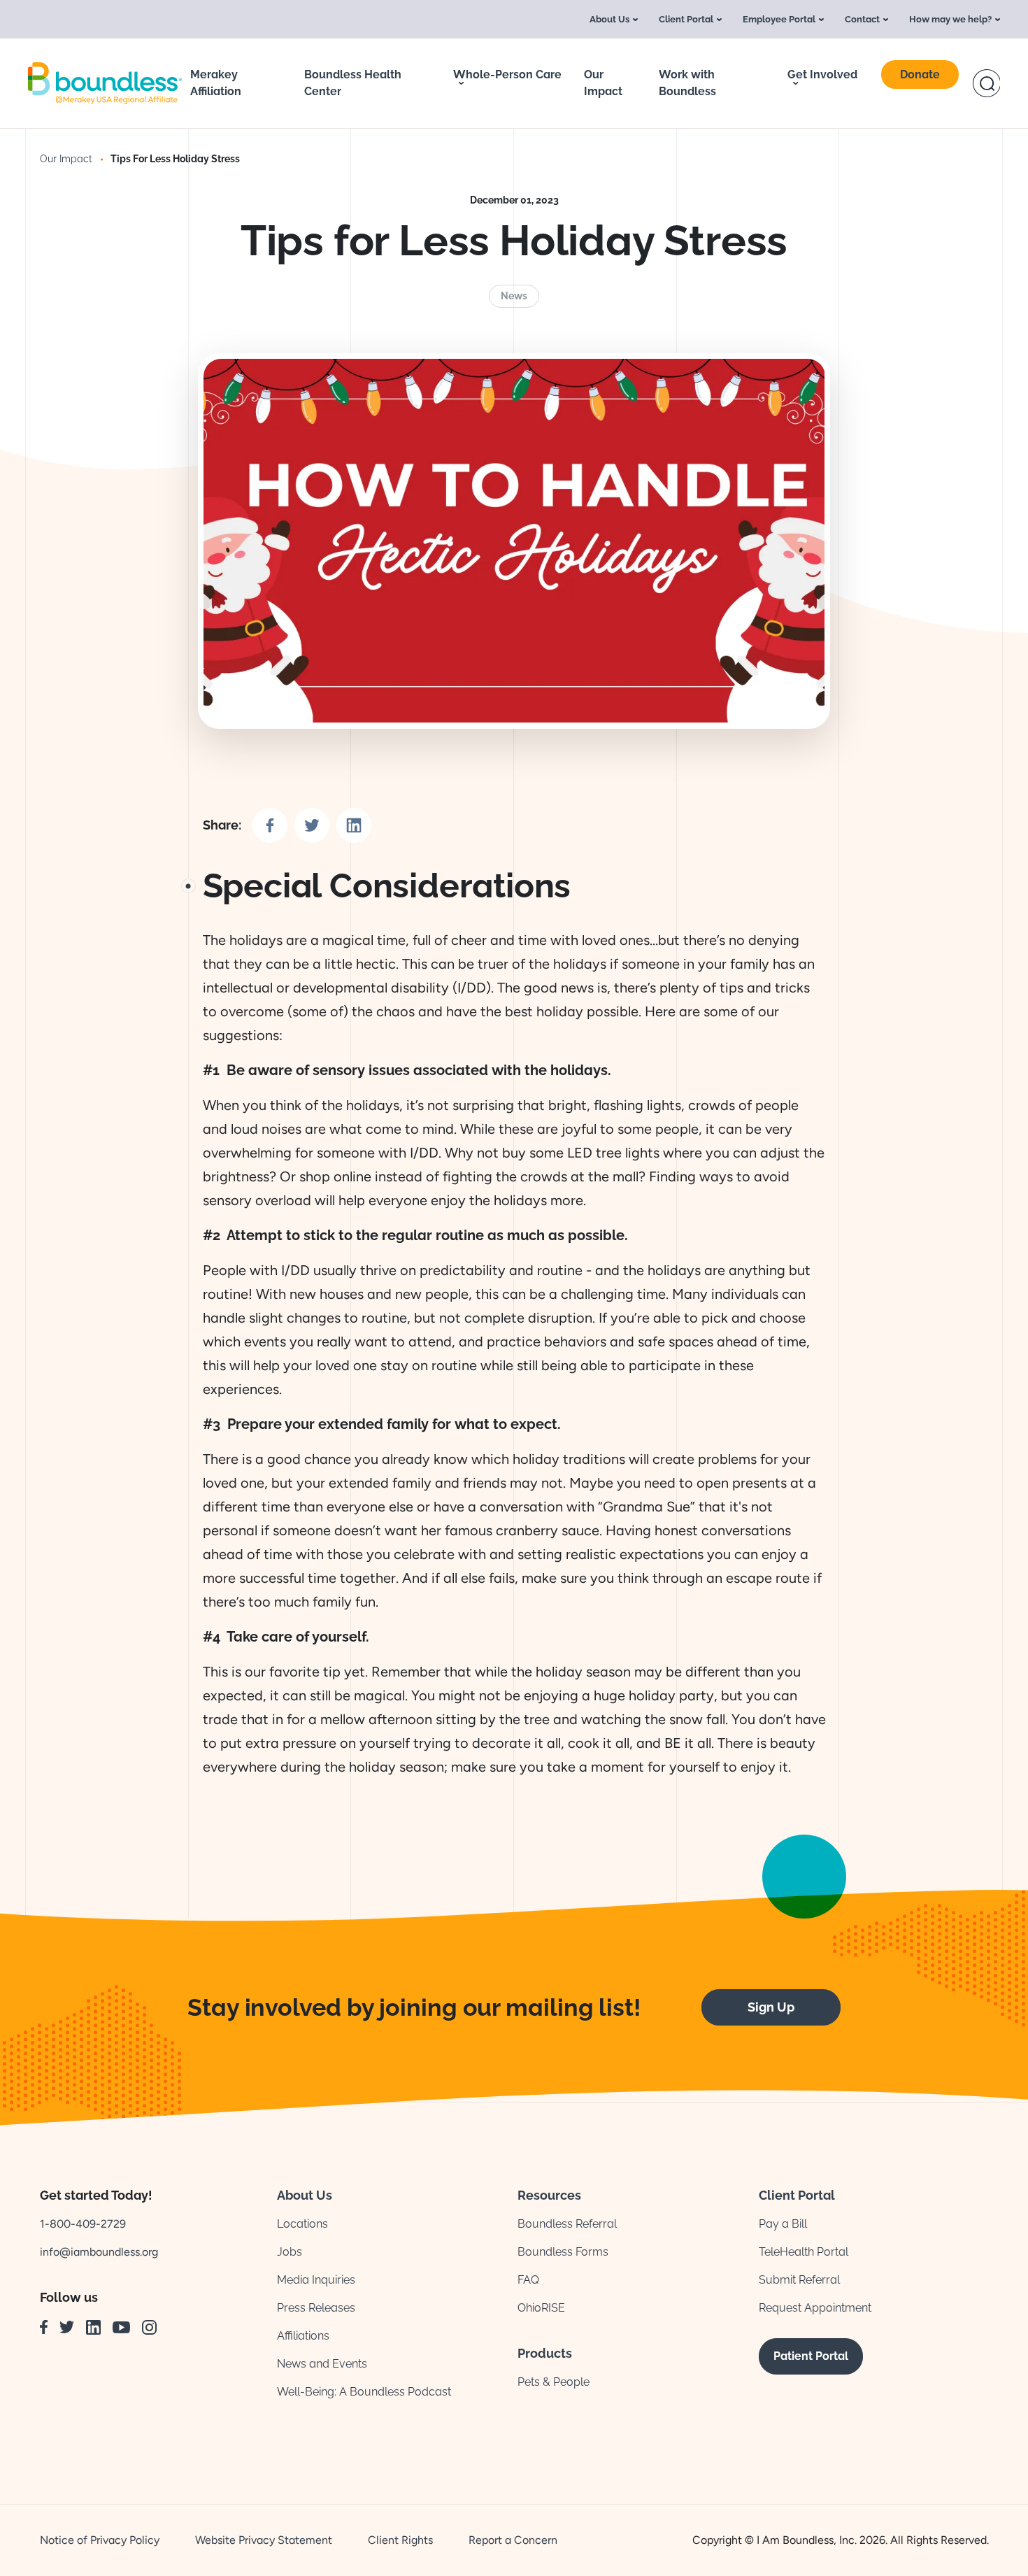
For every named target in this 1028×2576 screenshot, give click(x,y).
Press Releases (316, 2308)
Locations (302, 2224)
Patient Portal (811, 2356)
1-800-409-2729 (83, 2224)
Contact (862, 19)
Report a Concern (513, 2540)
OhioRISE (541, 2308)
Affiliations (303, 2336)
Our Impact (66, 159)
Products (545, 2353)
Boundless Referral (567, 2224)
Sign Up (771, 2007)
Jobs (290, 2252)
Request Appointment (815, 2308)
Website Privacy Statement (264, 2540)
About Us (609, 19)
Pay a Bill (783, 2224)
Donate (920, 74)
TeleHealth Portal (804, 2252)
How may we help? (950, 19)
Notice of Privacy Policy (100, 2540)
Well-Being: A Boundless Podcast (364, 2392)
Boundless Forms (563, 2252)
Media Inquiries (316, 2280)
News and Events (322, 2364)
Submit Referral (799, 2280)
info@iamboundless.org (99, 2252)
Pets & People (554, 2382)
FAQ (528, 2280)
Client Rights (400, 2540)
